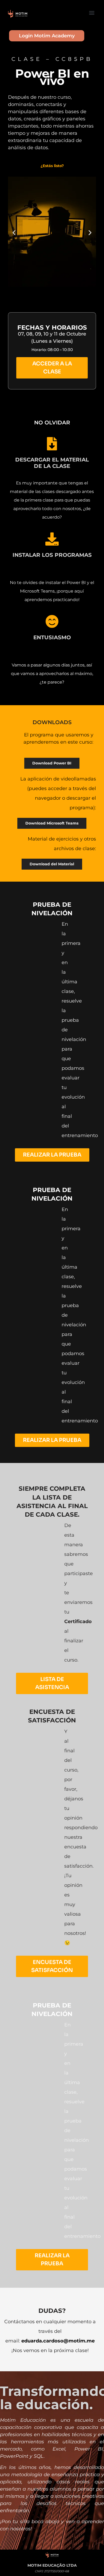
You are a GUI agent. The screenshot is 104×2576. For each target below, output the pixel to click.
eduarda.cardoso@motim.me (58, 2341)
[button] (92, 12)
